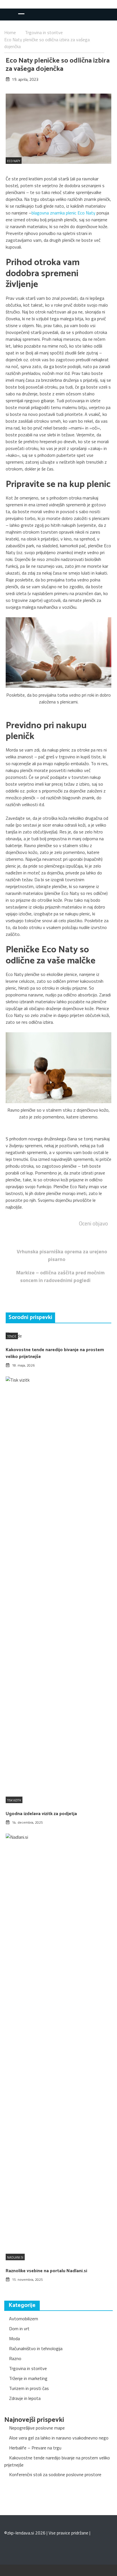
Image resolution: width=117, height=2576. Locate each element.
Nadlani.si (15, 2257)
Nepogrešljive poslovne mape (37, 2428)
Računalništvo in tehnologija (36, 2348)
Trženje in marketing (28, 2378)
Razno (15, 2358)
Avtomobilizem (24, 2319)
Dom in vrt (19, 2329)
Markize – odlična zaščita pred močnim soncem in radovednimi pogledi (60, 1276)
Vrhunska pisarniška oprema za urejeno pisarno (62, 1255)
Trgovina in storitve (28, 2368)
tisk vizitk (14, 1800)
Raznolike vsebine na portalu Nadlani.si (46, 2271)
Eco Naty (14, 161)
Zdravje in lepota (25, 2398)
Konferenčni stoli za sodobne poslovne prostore (55, 2474)
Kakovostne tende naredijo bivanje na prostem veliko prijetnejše (55, 1353)
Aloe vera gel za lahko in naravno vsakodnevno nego (59, 2438)
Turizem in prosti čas (29, 2388)
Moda (14, 2338)
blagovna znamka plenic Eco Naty (63, 213)
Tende (12, 1336)
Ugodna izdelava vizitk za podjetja (41, 1814)
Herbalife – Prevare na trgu (35, 2448)
